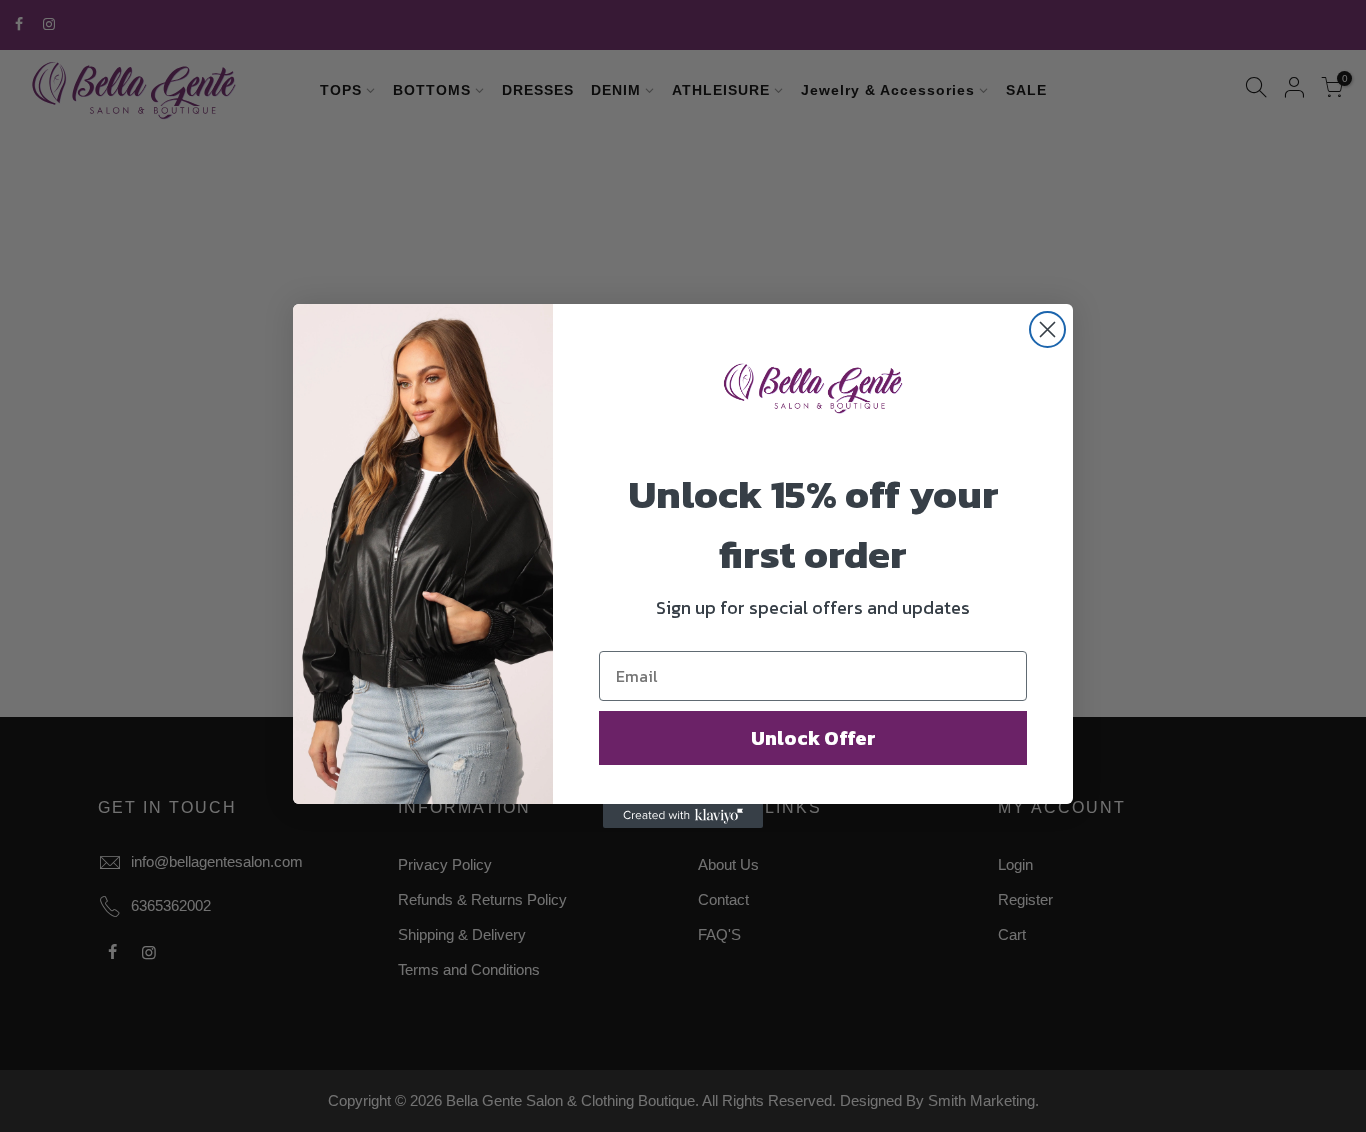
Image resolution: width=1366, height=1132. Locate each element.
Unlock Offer (813, 738)
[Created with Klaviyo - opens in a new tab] (683, 816)
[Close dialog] (1047, 329)
